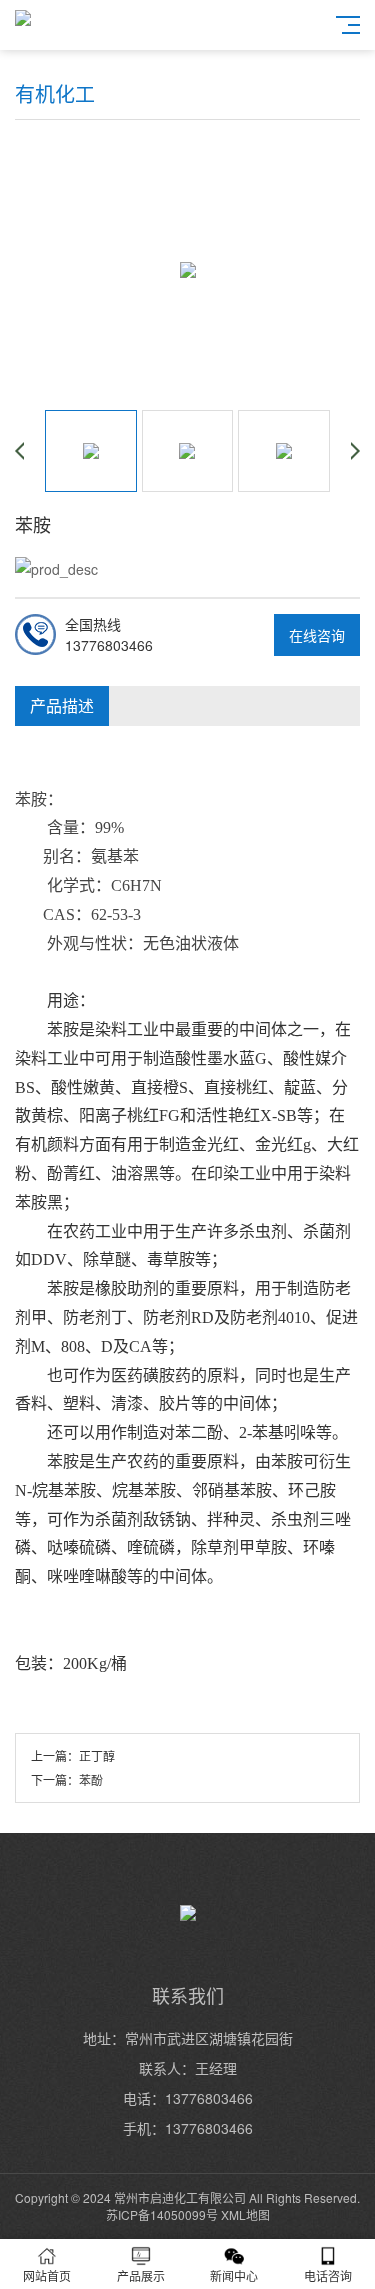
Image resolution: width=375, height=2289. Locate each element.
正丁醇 (97, 1755)
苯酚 (91, 1779)
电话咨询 (328, 2275)
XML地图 (245, 2214)
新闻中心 (234, 2275)
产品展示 (141, 2275)
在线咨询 (317, 635)
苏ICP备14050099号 (162, 2214)
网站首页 (47, 2275)
